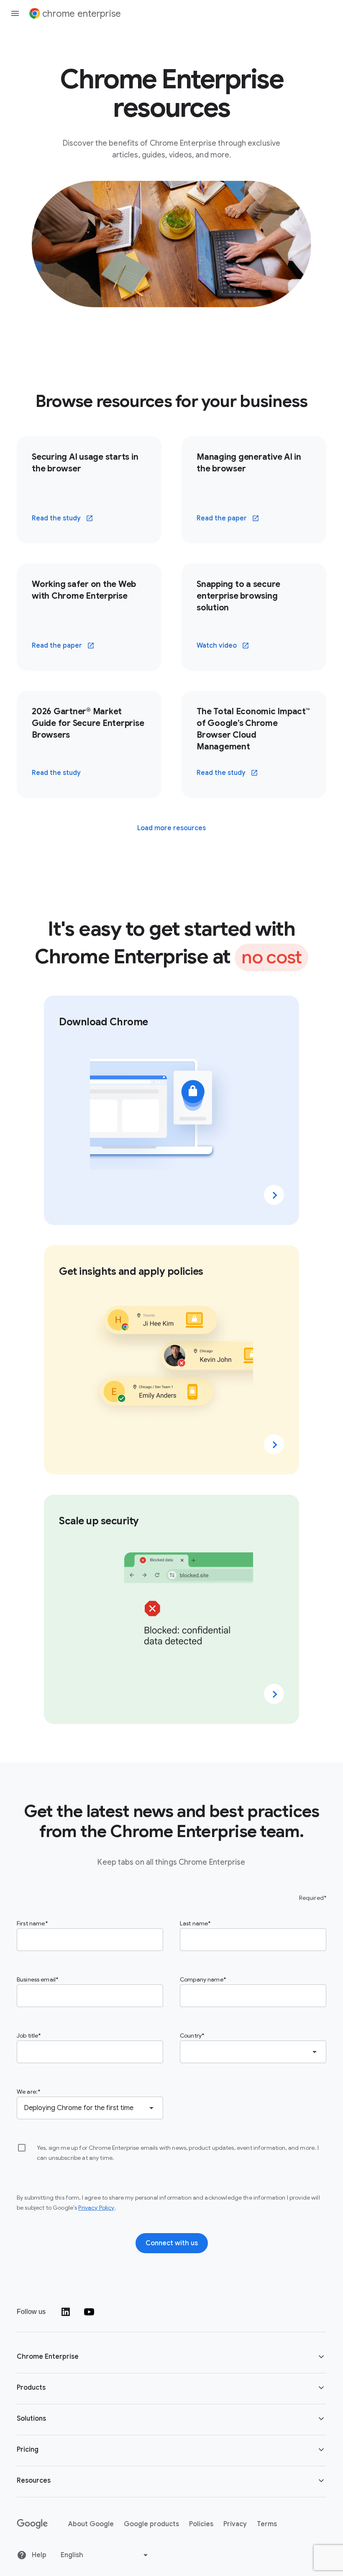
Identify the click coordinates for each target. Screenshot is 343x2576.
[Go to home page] (32, 2524)
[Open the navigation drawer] (15, 13)
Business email (36, 1979)
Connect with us (172, 2243)
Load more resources (171, 828)
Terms (267, 2524)
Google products (151, 2524)
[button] (171, 2358)
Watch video (228, 648)
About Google (91, 2524)
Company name (202, 1979)
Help (38, 2555)
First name (31, 1923)
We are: (27, 2092)
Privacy (235, 2524)
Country (191, 2036)
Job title (27, 2036)
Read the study (68, 521)
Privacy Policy (96, 2208)
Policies (201, 2524)
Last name (194, 1923)
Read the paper (233, 521)
